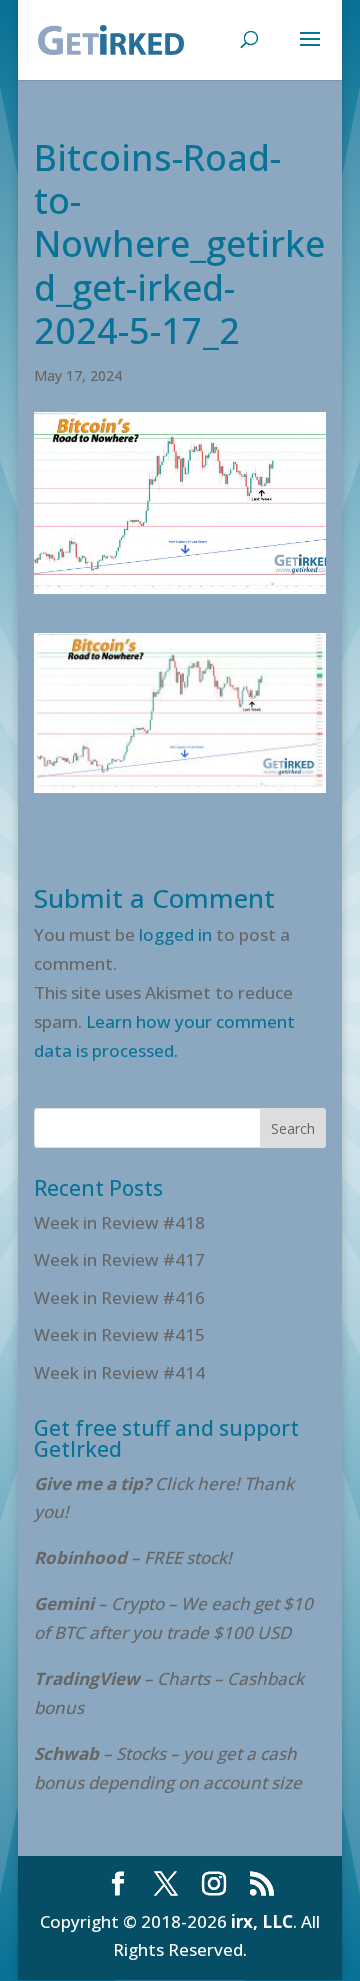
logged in (175, 934)
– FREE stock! (133, 1557)
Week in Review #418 (119, 1222)
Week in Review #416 (119, 1297)
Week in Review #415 (119, 1334)
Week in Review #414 (119, 1372)
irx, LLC (262, 1921)
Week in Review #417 (119, 1259)
